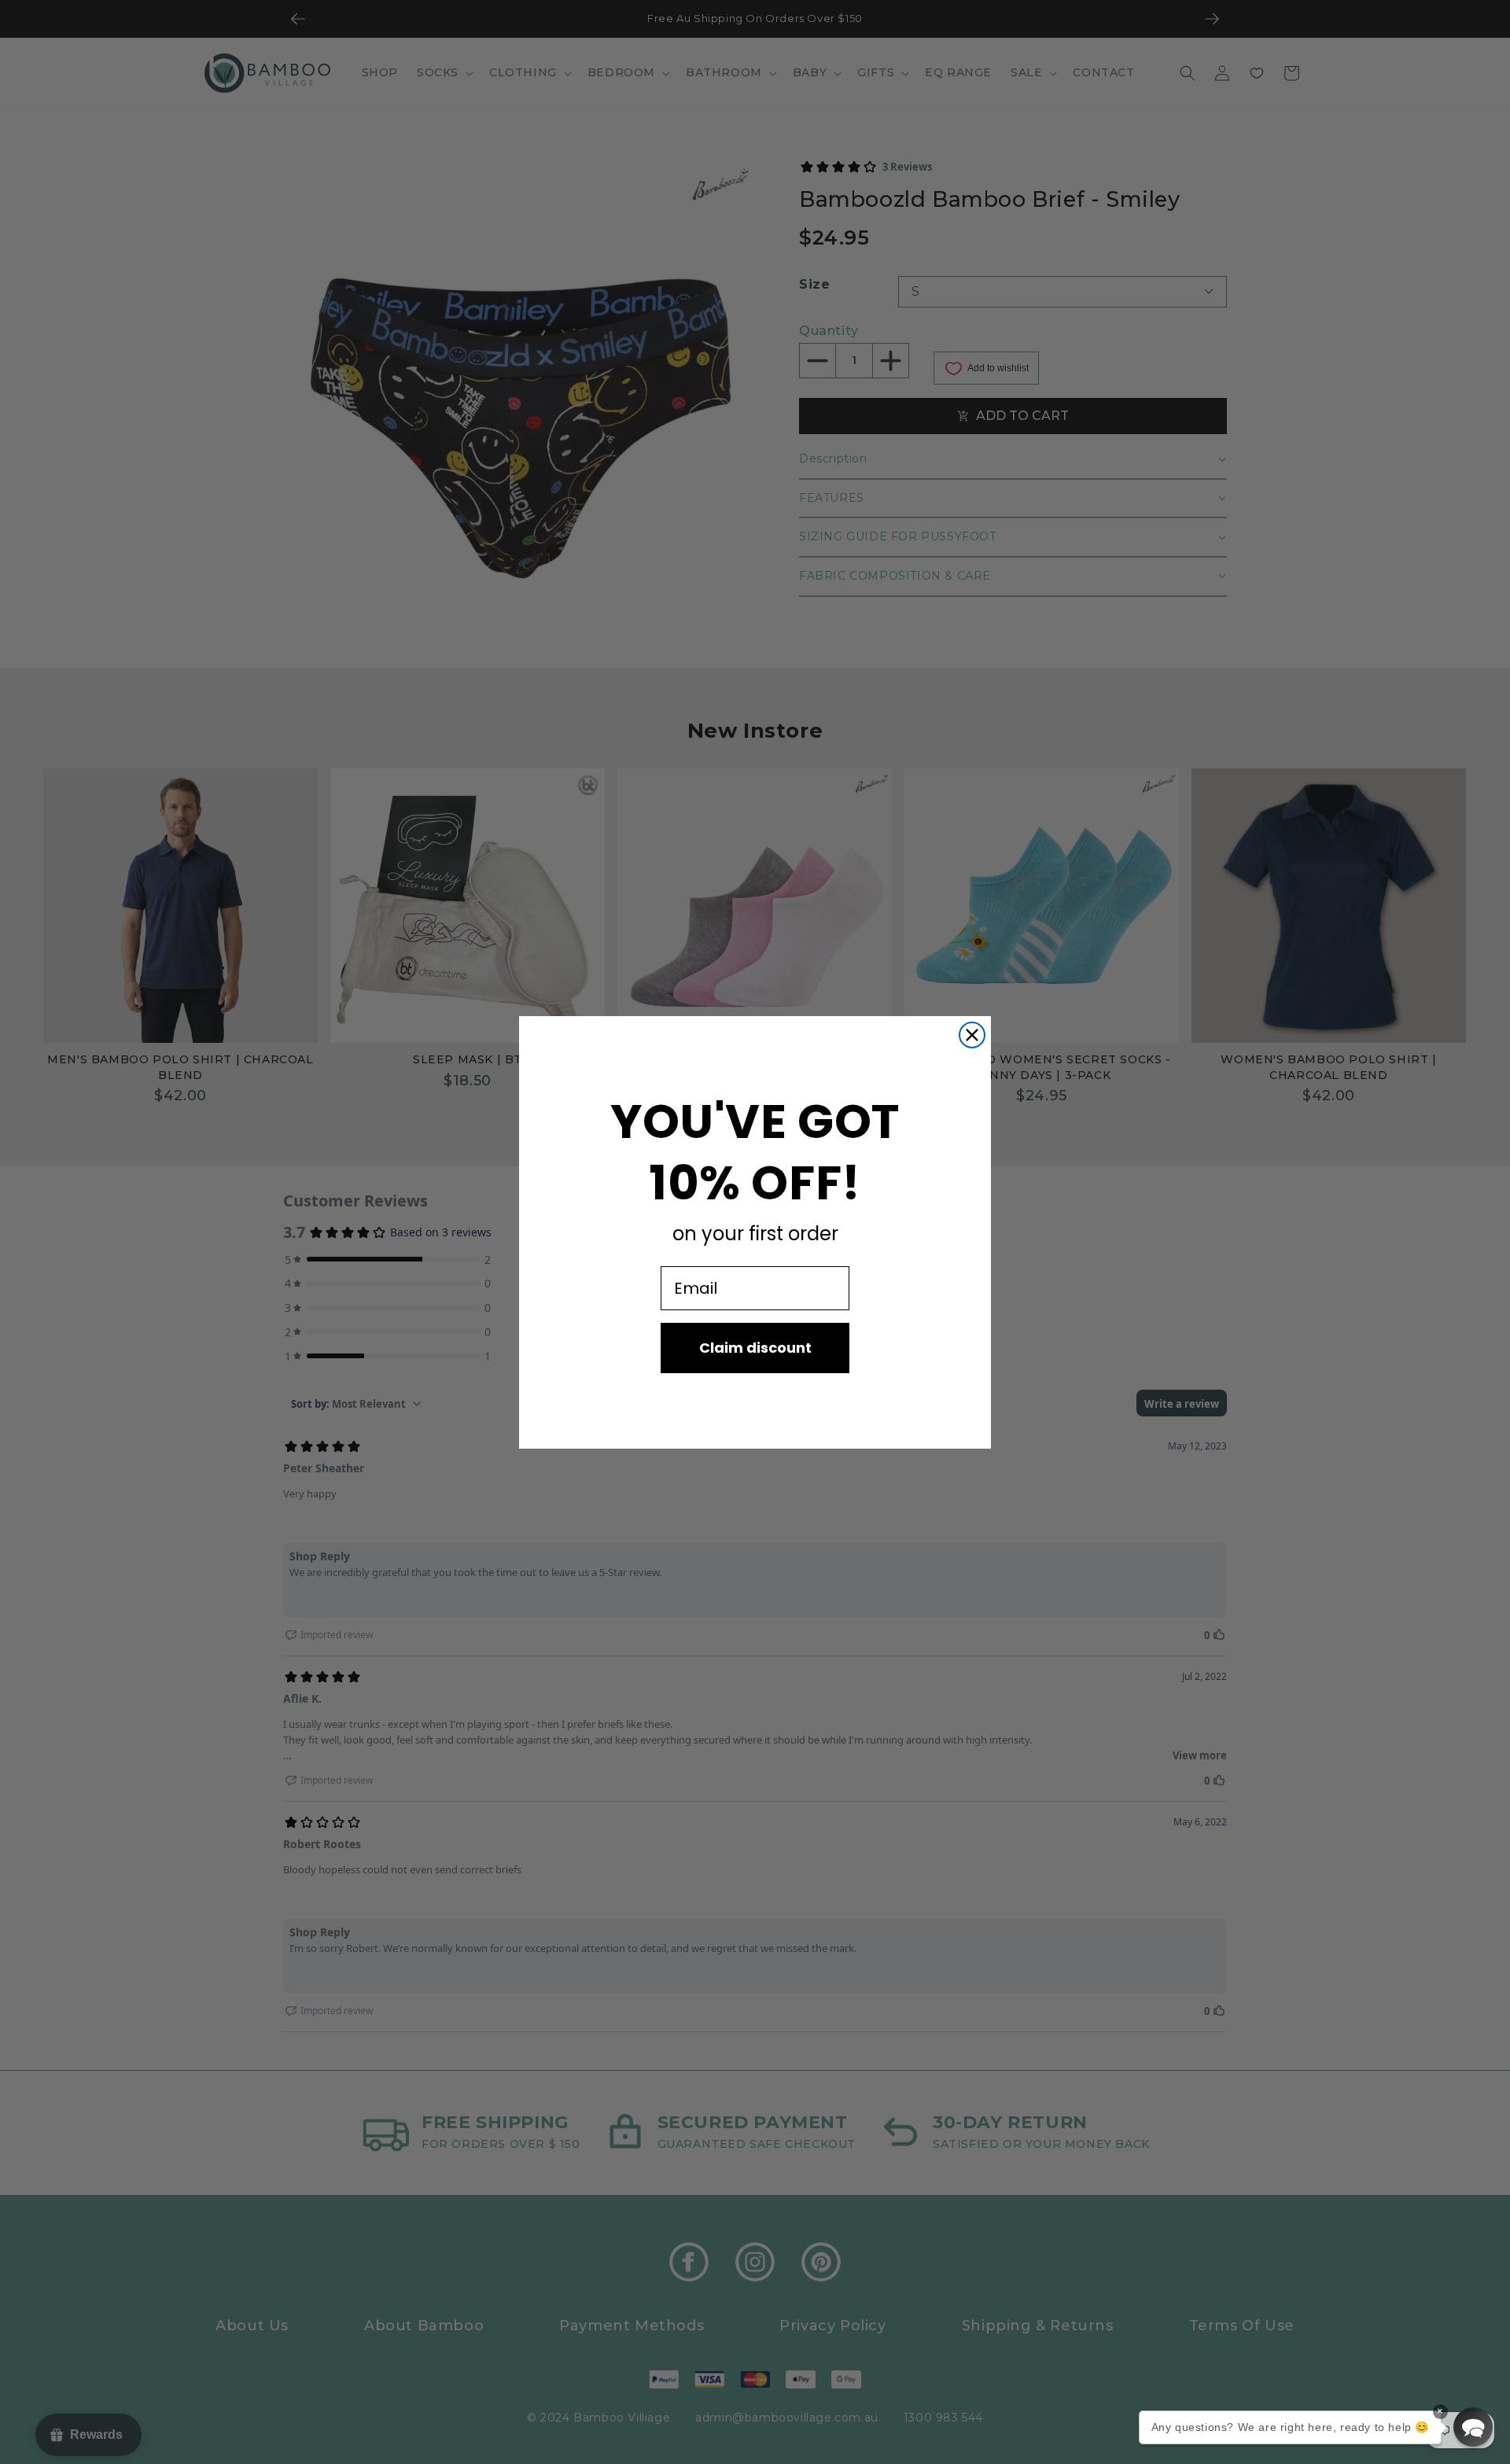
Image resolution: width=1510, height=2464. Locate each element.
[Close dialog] (972, 1035)
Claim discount (755, 1348)
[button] (1473, 2427)
